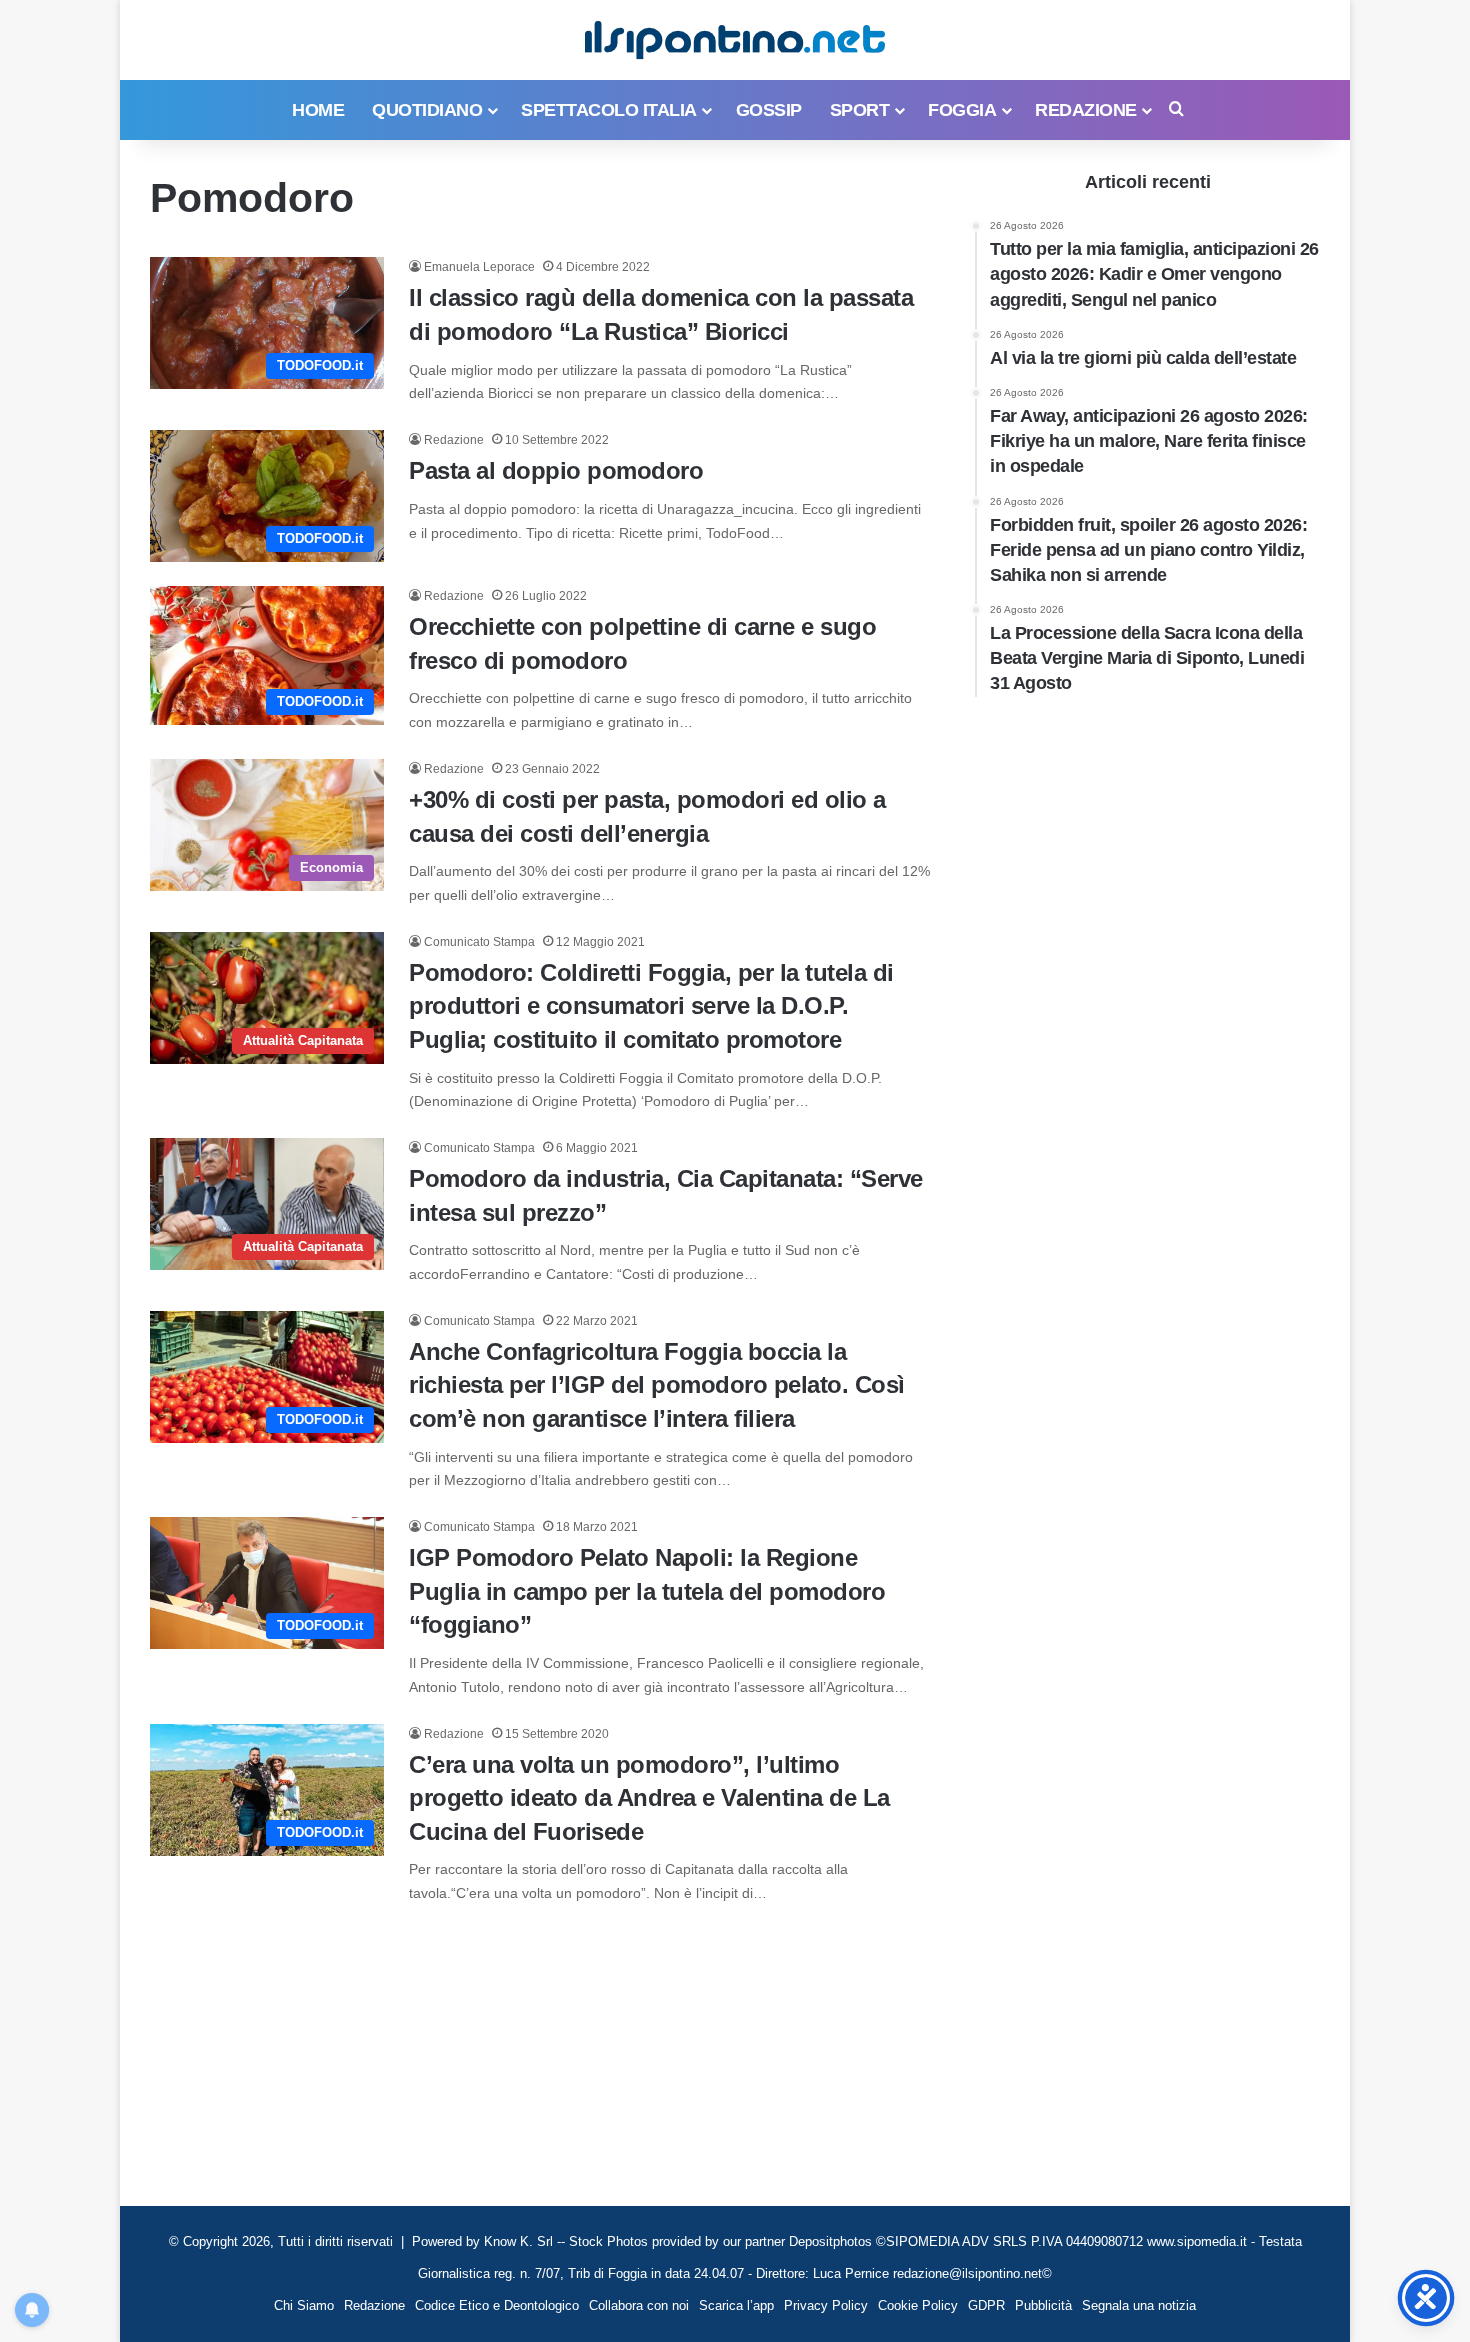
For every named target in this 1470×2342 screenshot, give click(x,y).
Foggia (962, 110)
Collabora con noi (639, 2305)
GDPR (986, 2305)
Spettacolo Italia (609, 110)
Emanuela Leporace (479, 267)
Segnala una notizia (1139, 2305)
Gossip (769, 110)
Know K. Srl (518, 2241)
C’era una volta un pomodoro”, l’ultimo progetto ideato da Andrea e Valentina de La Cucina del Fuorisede (649, 1798)
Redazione (1086, 110)
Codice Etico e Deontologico (497, 2305)
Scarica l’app (736, 2305)
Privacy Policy (826, 2305)
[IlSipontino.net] (735, 40)
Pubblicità (1043, 2305)
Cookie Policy (918, 2305)
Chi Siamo (304, 2305)
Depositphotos (832, 2241)
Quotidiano (427, 110)
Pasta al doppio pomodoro (556, 470)
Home (318, 110)
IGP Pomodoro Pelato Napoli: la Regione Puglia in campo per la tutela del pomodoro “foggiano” (647, 1591)
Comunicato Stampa (479, 942)
